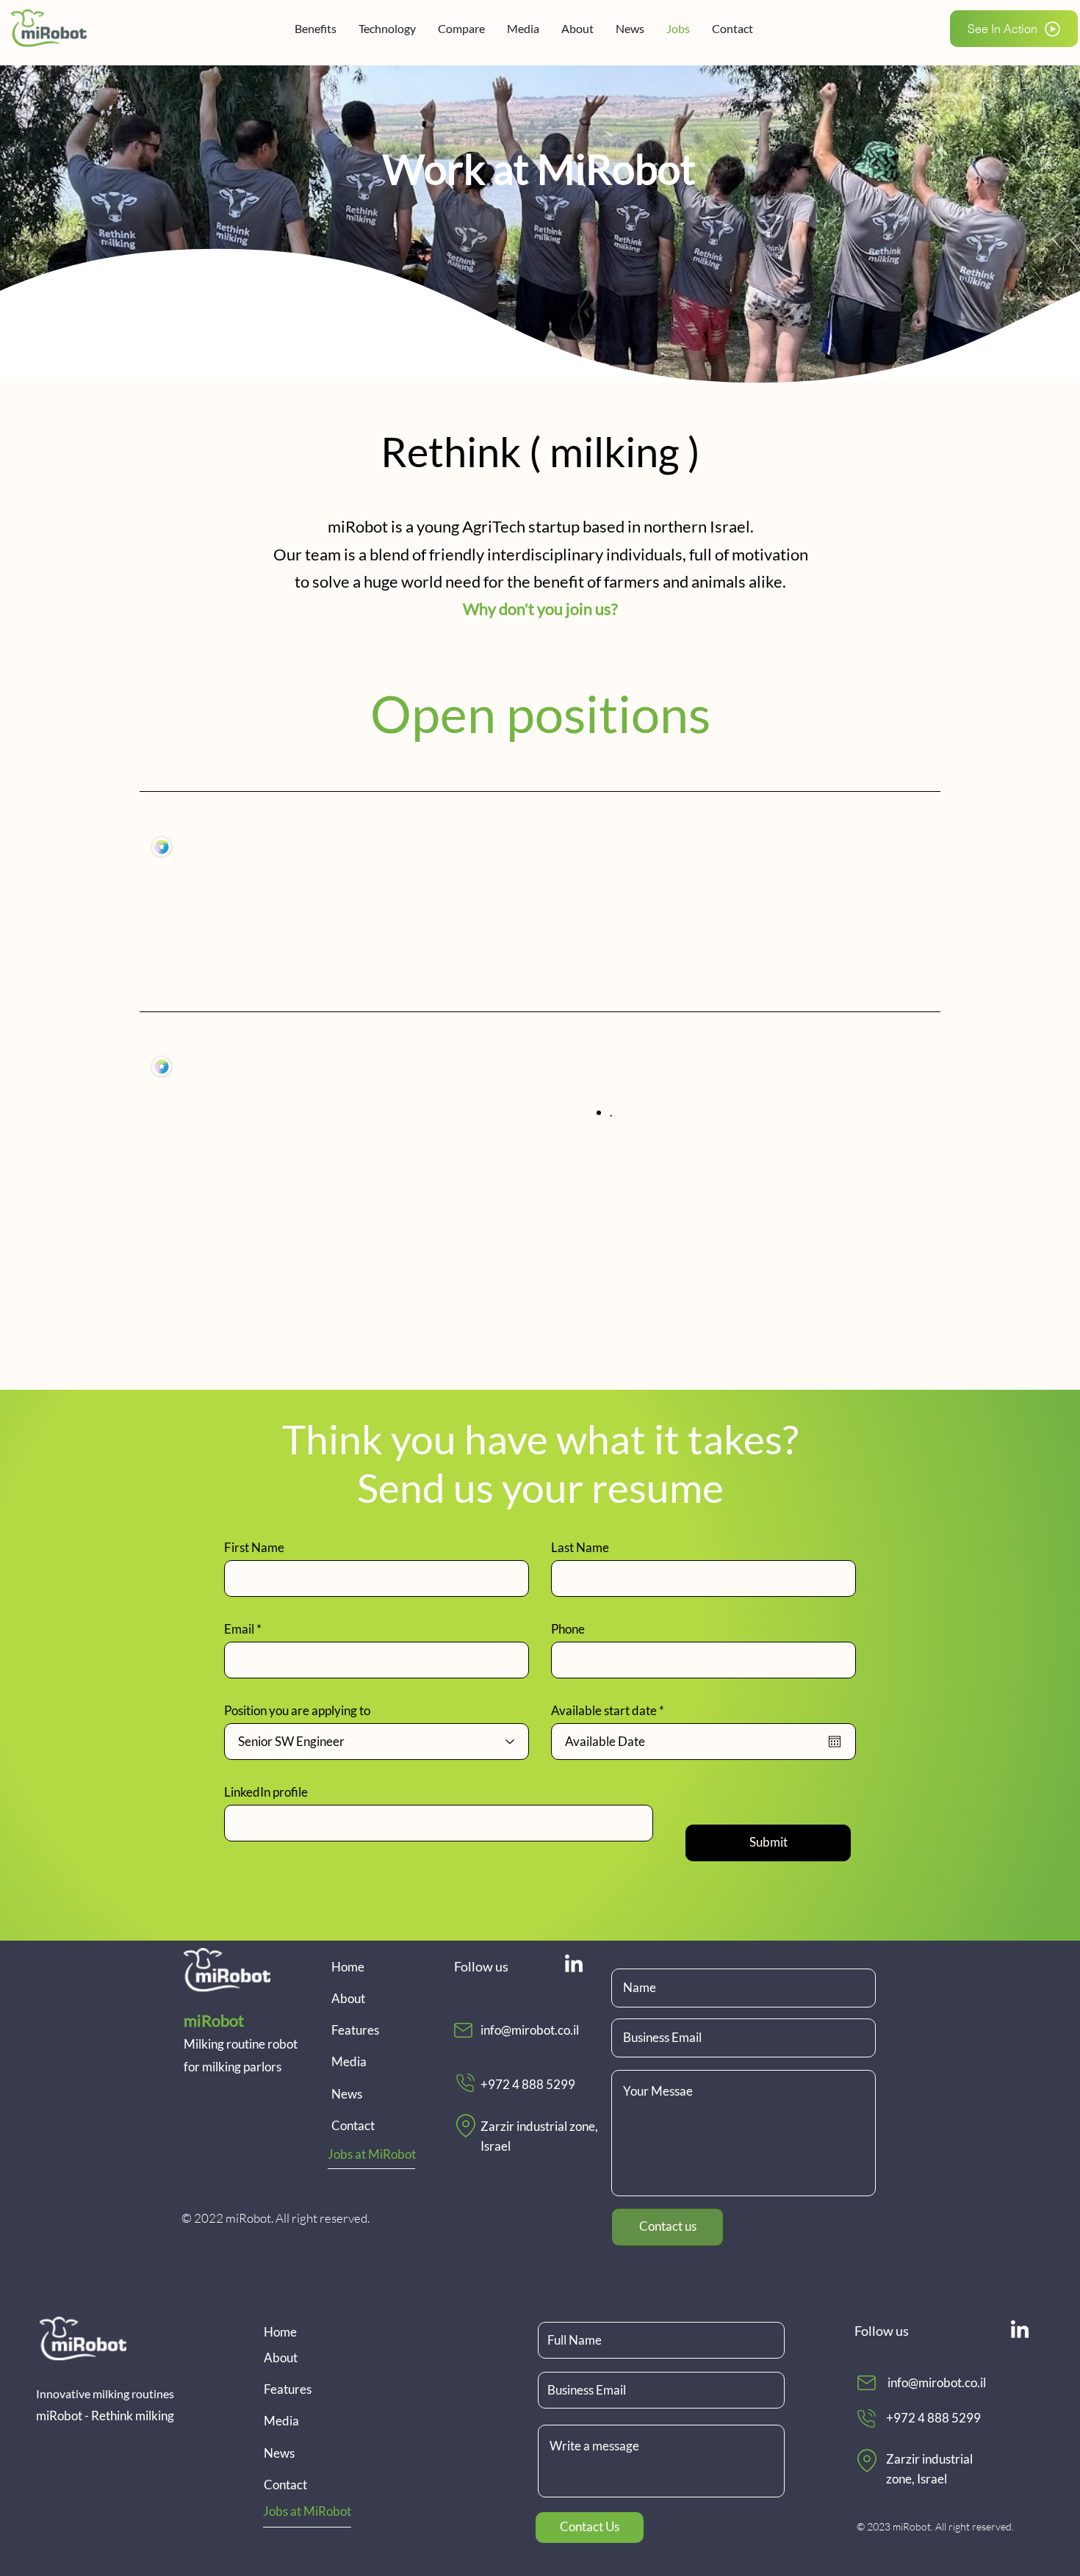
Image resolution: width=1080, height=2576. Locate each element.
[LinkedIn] (574, 1965)
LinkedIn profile (266, 1792)
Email (239, 1629)
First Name (254, 1547)
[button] (1014, 29)
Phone (568, 1629)
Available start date (611, 1710)
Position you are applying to (297, 1710)
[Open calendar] (835, 1742)
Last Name (580, 1547)
